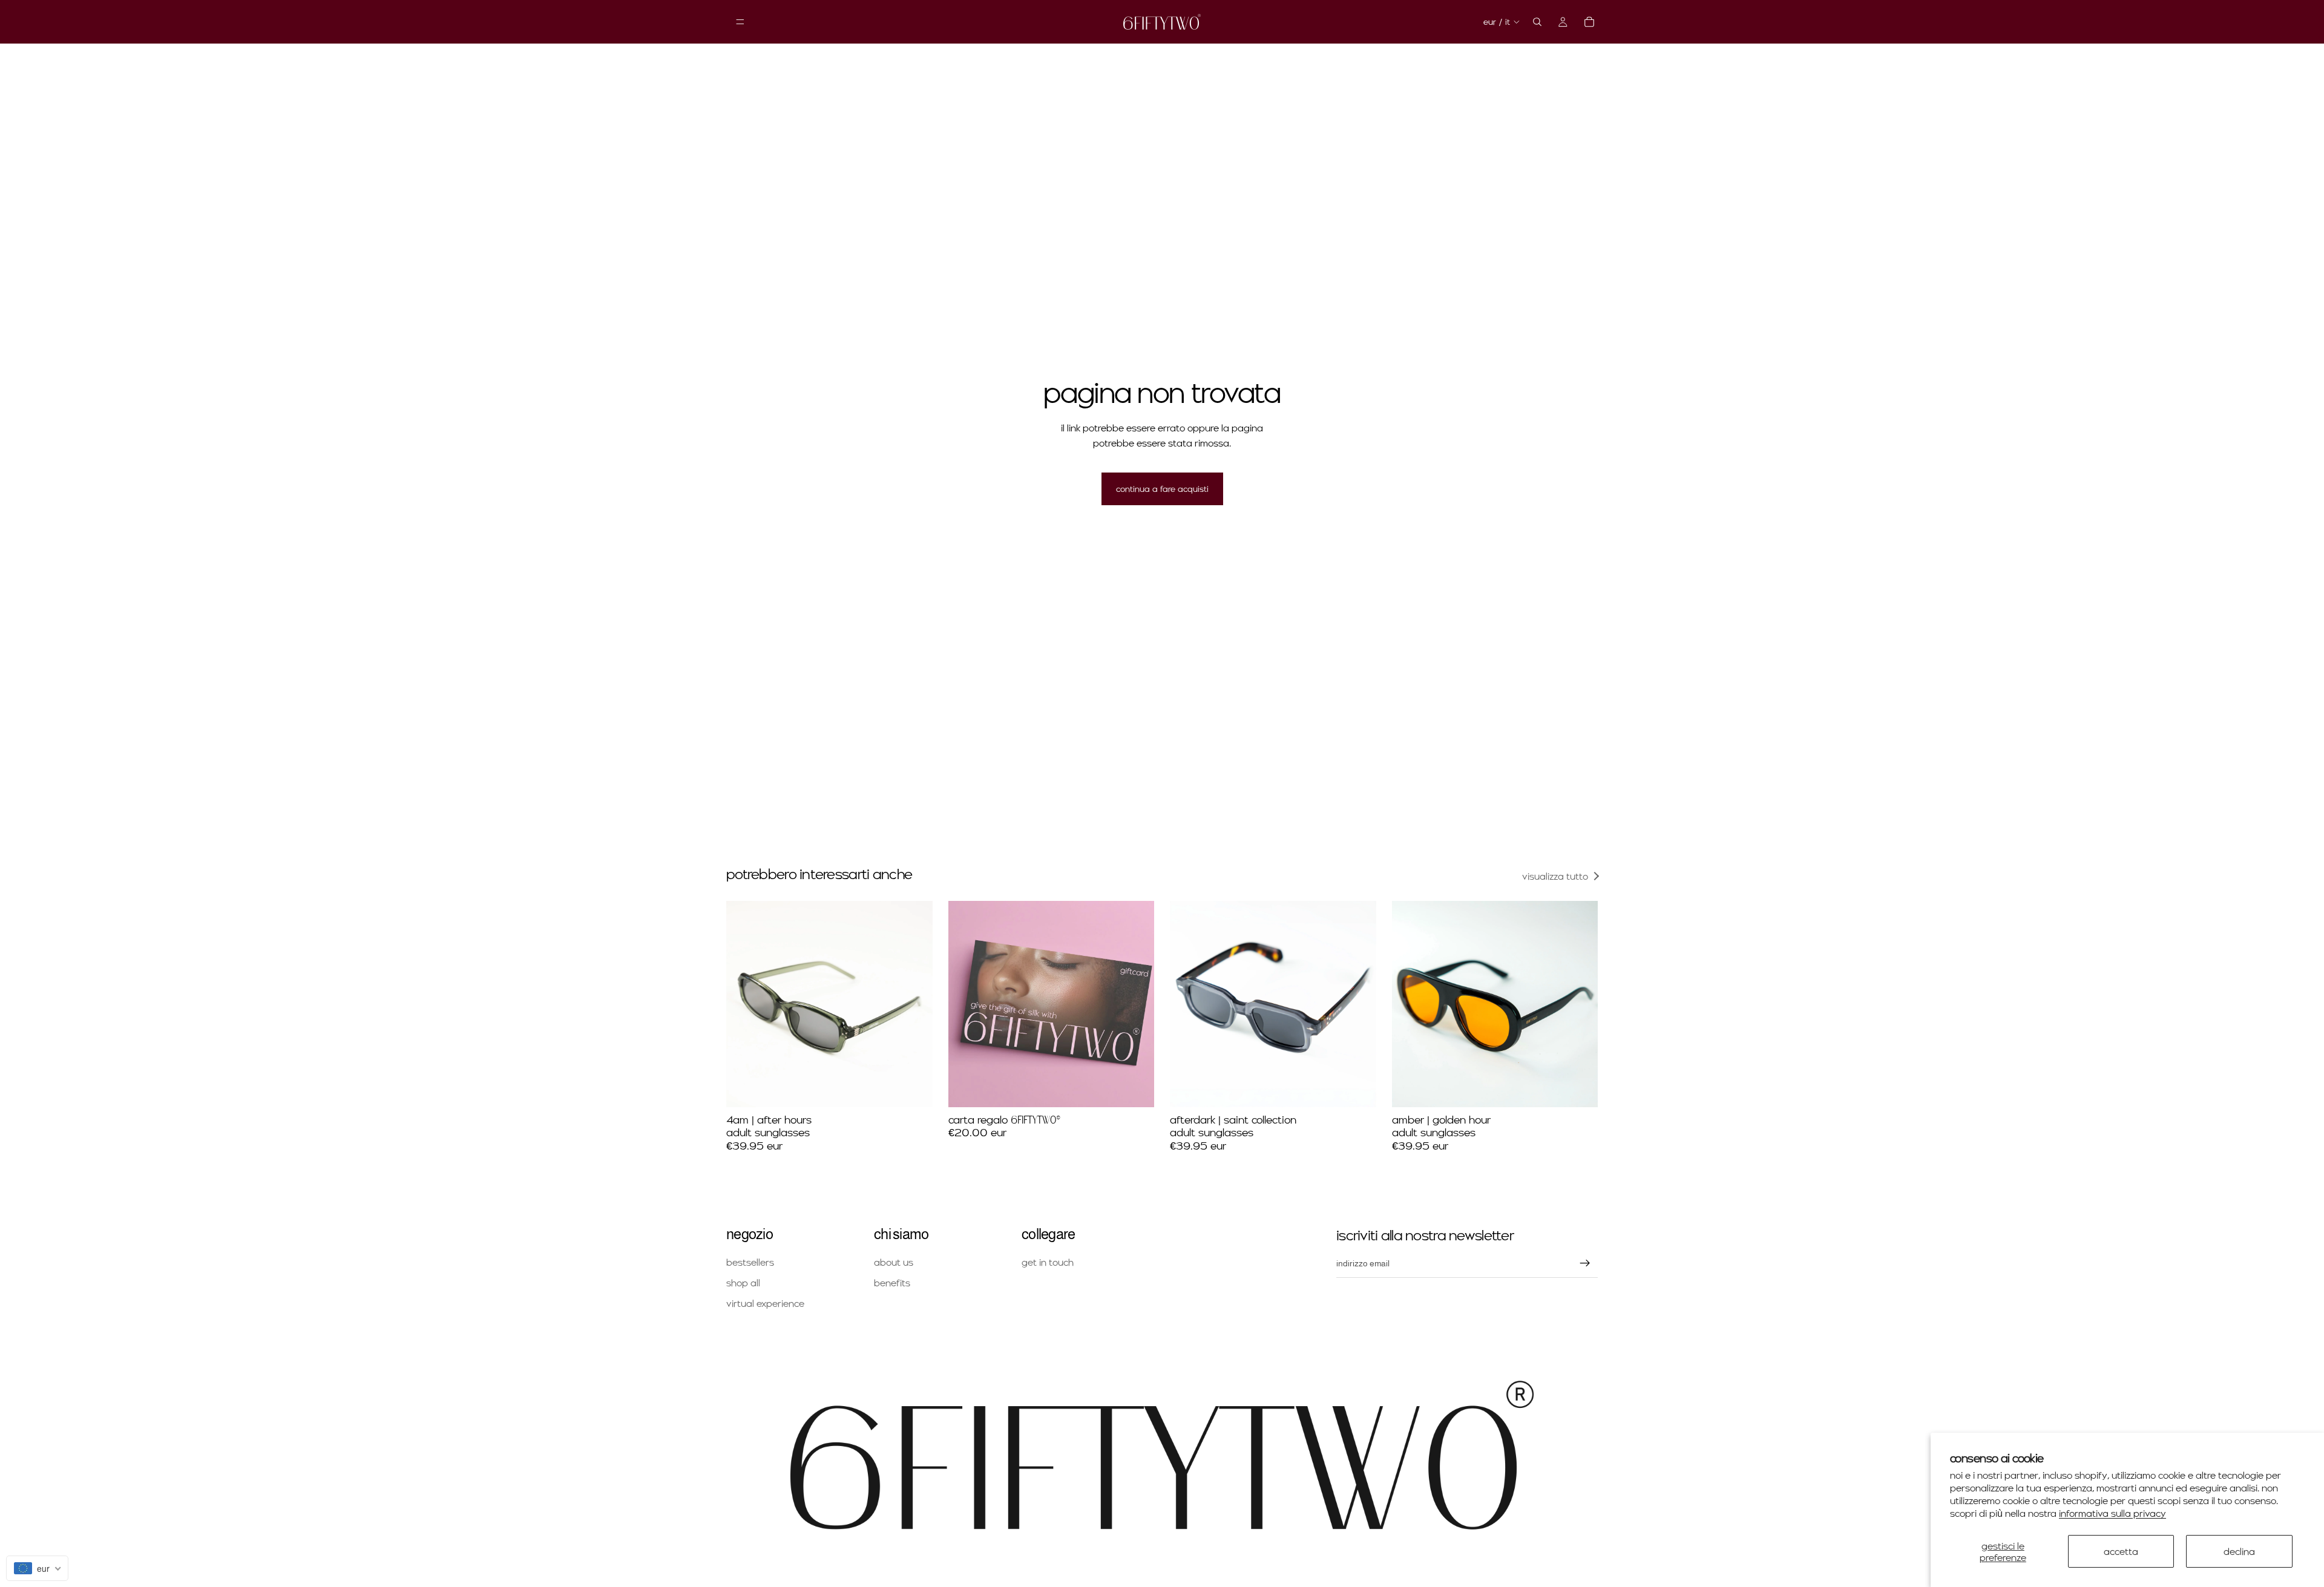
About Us (894, 1262)
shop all (743, 1282)
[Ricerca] (1537, 22)
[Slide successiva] (914, 1004)
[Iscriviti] (1585, 1264)
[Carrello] (1589, 22)
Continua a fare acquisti (1162, 489)
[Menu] (740, 22)
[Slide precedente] (744, 1004)
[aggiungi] (914, 1088)
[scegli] (1135, 1088)
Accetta (2121, 1551)
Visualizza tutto (1555, 876)
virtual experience (765, 1303)
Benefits (892, 1282)
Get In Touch (1048, 1262)
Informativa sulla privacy (2112, 1513)
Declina (2239, 1551)
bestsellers (750, 1262)
